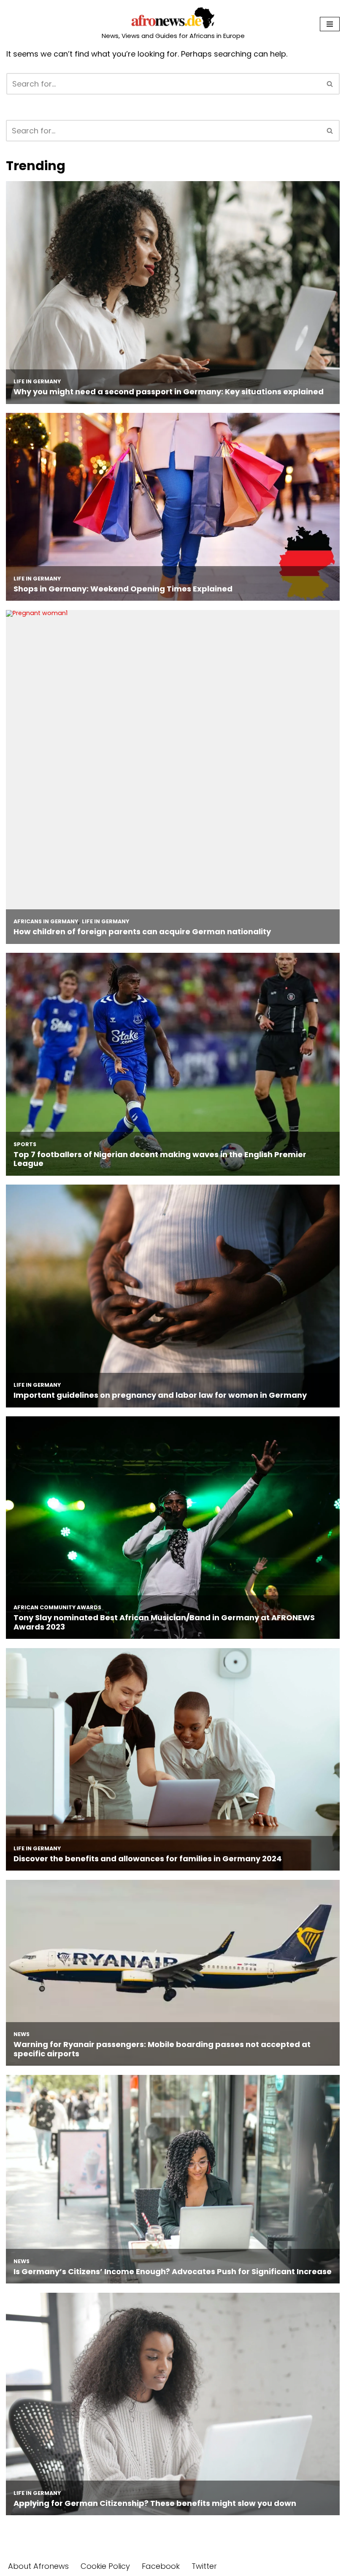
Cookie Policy (105, 2566)
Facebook (161, 2566)
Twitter (204, 2566)
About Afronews (38, 2566)
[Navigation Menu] (330, 24)
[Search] (330, 84)
